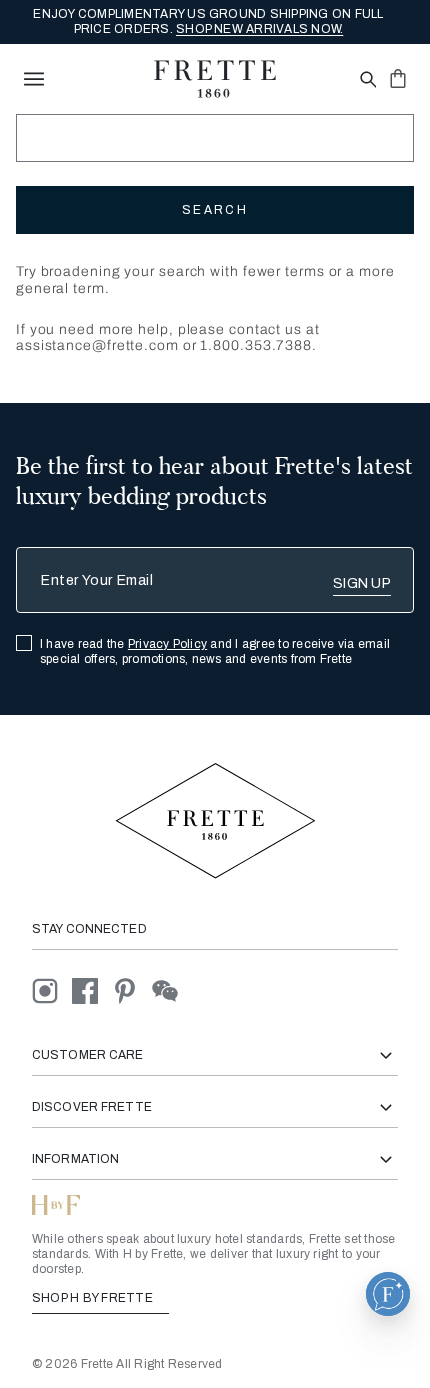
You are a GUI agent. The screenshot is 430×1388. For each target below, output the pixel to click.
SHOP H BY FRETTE (94, 1298)
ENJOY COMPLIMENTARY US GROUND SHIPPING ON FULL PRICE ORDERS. (208, 21)
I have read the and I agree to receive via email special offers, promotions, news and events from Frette (215, 651)
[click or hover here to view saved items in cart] (398, 78)
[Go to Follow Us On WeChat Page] (170, 990)
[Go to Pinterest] (132, 990)
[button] (388, 1294)
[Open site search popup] (366, 80)
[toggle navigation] (34, 79)
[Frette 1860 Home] (215, 79)
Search (215, 210)
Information (75, 1159)
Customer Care (88, 1055)
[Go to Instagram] (52, 990)
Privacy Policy (167, 644)
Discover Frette (92, 1107)
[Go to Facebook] (92, 990)
